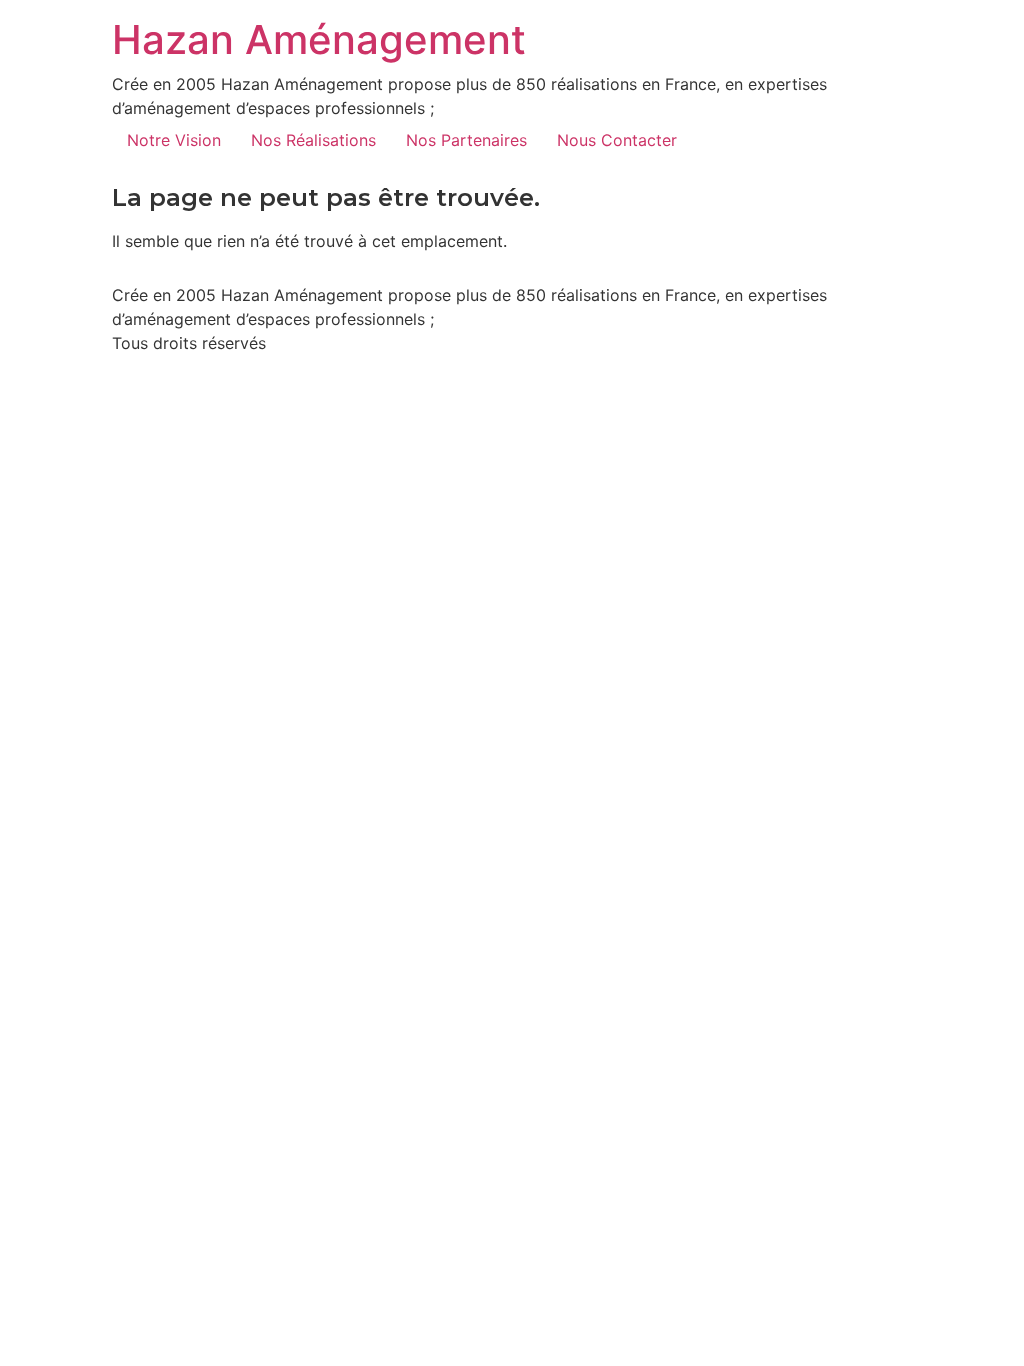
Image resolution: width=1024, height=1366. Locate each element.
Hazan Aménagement (319, 39)
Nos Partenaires (466, 140)
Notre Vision (174, 140)
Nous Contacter (617, 140)
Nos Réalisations (313, 140)
